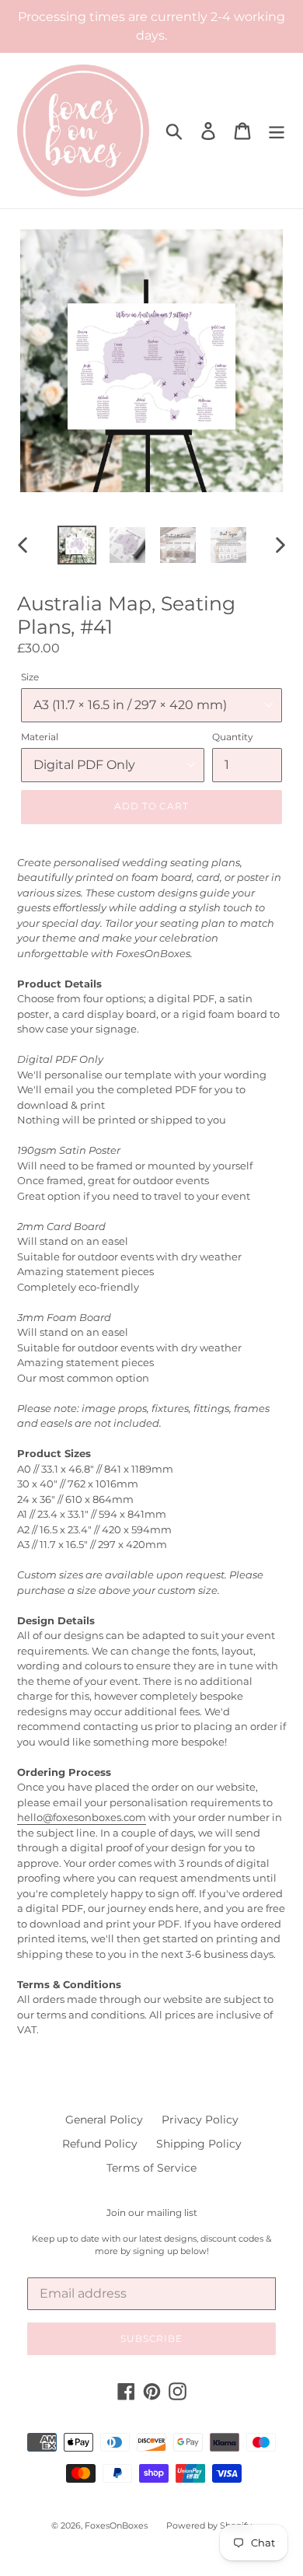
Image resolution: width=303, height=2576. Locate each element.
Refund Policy (100, 2144)
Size (30, 677)
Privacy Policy (200, 2120)
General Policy (104, 2120)
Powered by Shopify (209, 2525)
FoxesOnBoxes (116, 2525)
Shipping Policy (199, 2144)
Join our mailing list (152, 2213)
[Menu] (277, 131)
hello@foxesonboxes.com (82, 1817)
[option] (77, 545)
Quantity (233, 737)
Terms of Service (151, 2168)
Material (40, 737)
